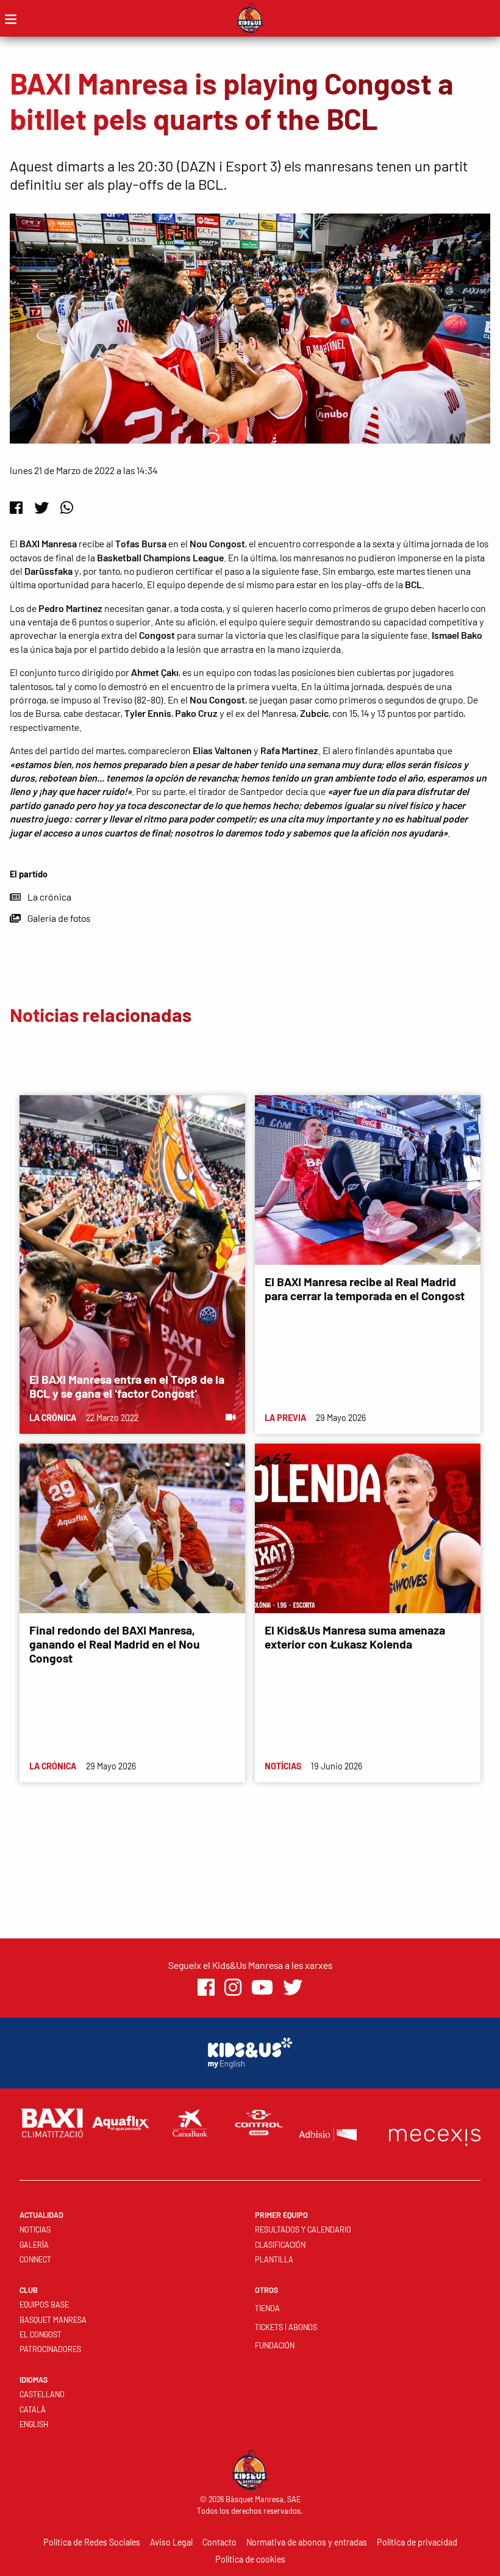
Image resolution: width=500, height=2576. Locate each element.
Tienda (267, 2308)
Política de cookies (250, 2559)
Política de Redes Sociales (92, 2542)
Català (33, 2409)
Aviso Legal (171, 2542)
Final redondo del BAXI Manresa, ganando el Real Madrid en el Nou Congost (115, 1644)
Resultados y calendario (303, 2229)
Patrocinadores (50, 2349)
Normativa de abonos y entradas (307, 2542)
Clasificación (280, 2245)
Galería (34, 2245)
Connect (35, 2259)
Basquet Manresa (53, 2320)
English (34, 2424)
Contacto (220, 2542)
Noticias (35, 2229)
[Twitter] (41, 507)
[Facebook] (16, 507)
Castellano (42, 2394)
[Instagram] (233, 1988)
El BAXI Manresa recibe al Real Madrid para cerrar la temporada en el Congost (365, 1289)
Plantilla (274, 2259)
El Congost (41, 2334)
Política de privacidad (417, 2542)
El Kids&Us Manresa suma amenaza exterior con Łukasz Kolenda (355, 1637)
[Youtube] (262, 1988)
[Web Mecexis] (435, 2135)
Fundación (275, 2345)
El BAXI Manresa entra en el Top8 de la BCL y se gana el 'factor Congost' (127, 1386)
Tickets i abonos (286, 2327)
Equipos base (44, 2304)
